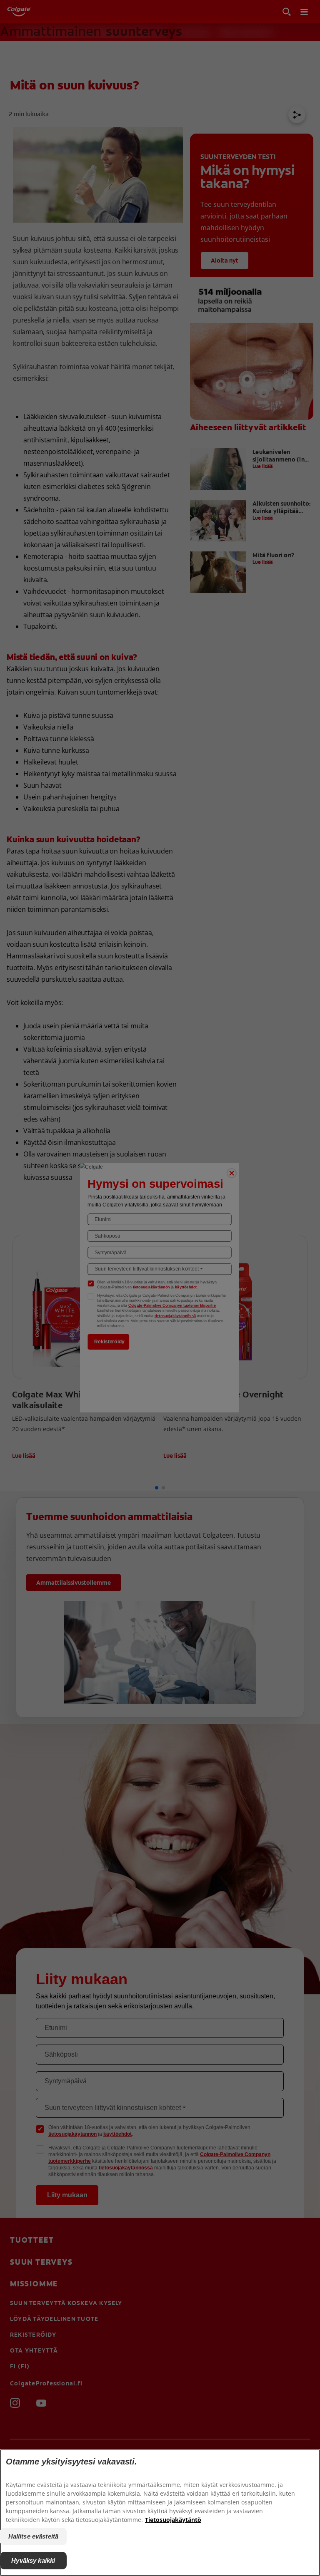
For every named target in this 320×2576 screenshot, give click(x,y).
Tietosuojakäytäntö (173, 2520)
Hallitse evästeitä (34, 2536)
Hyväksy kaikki (33, 2560)
